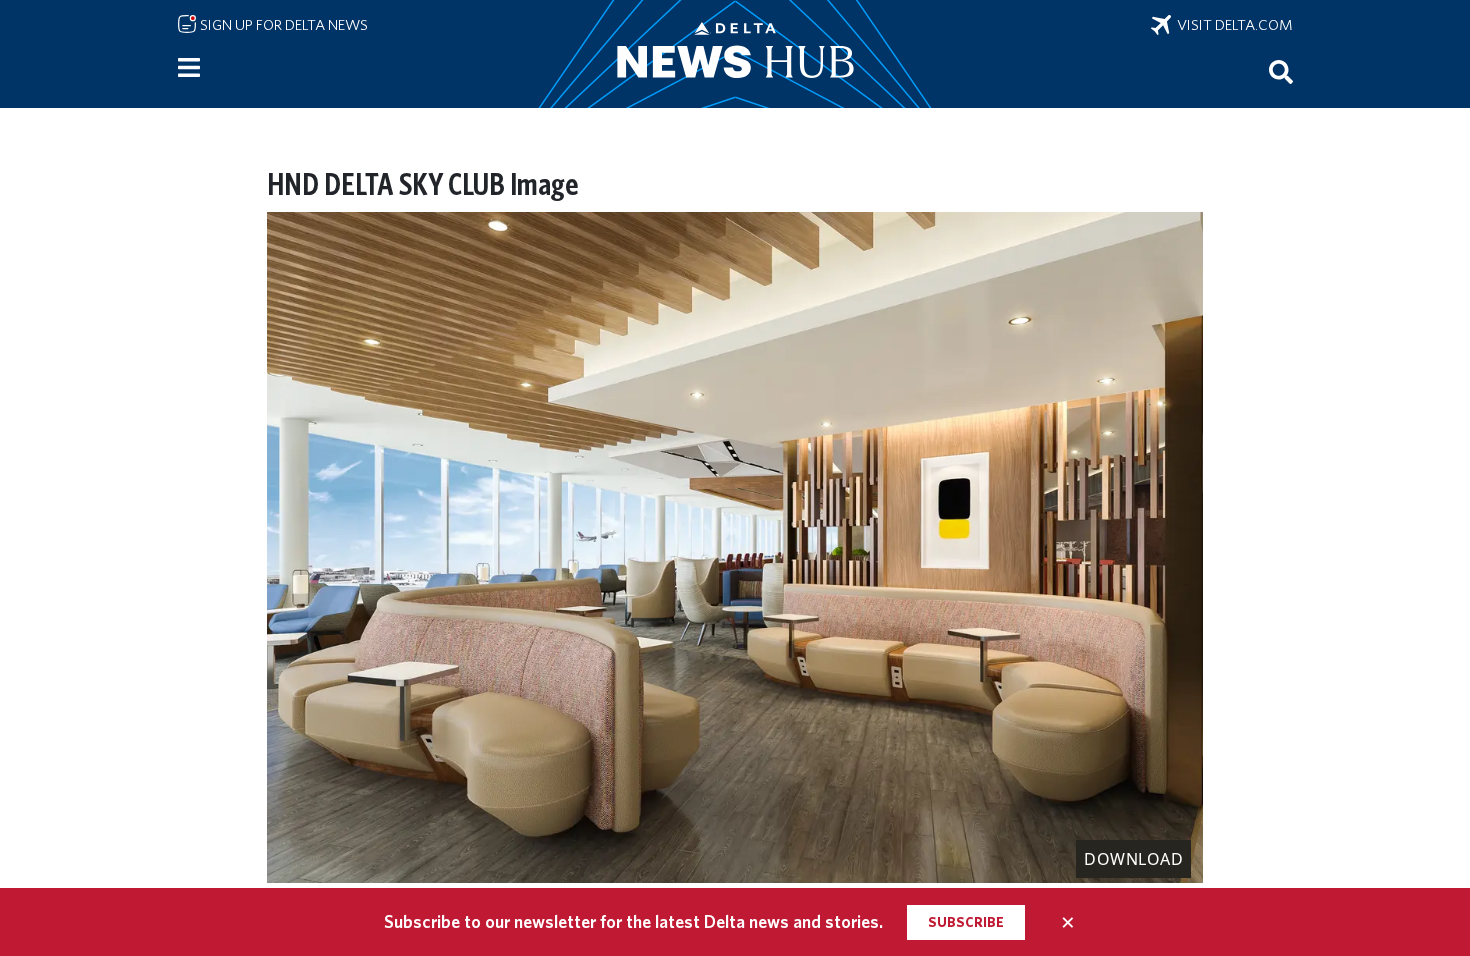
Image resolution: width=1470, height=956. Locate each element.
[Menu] (189, 68)
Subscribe (966, 922)
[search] (1281, 71)
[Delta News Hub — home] (735, 54)
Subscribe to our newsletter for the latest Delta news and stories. (633, 921)
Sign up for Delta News (282, 25)
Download (1133, 859)
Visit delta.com (1232, 25)
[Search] (1281, 71)
